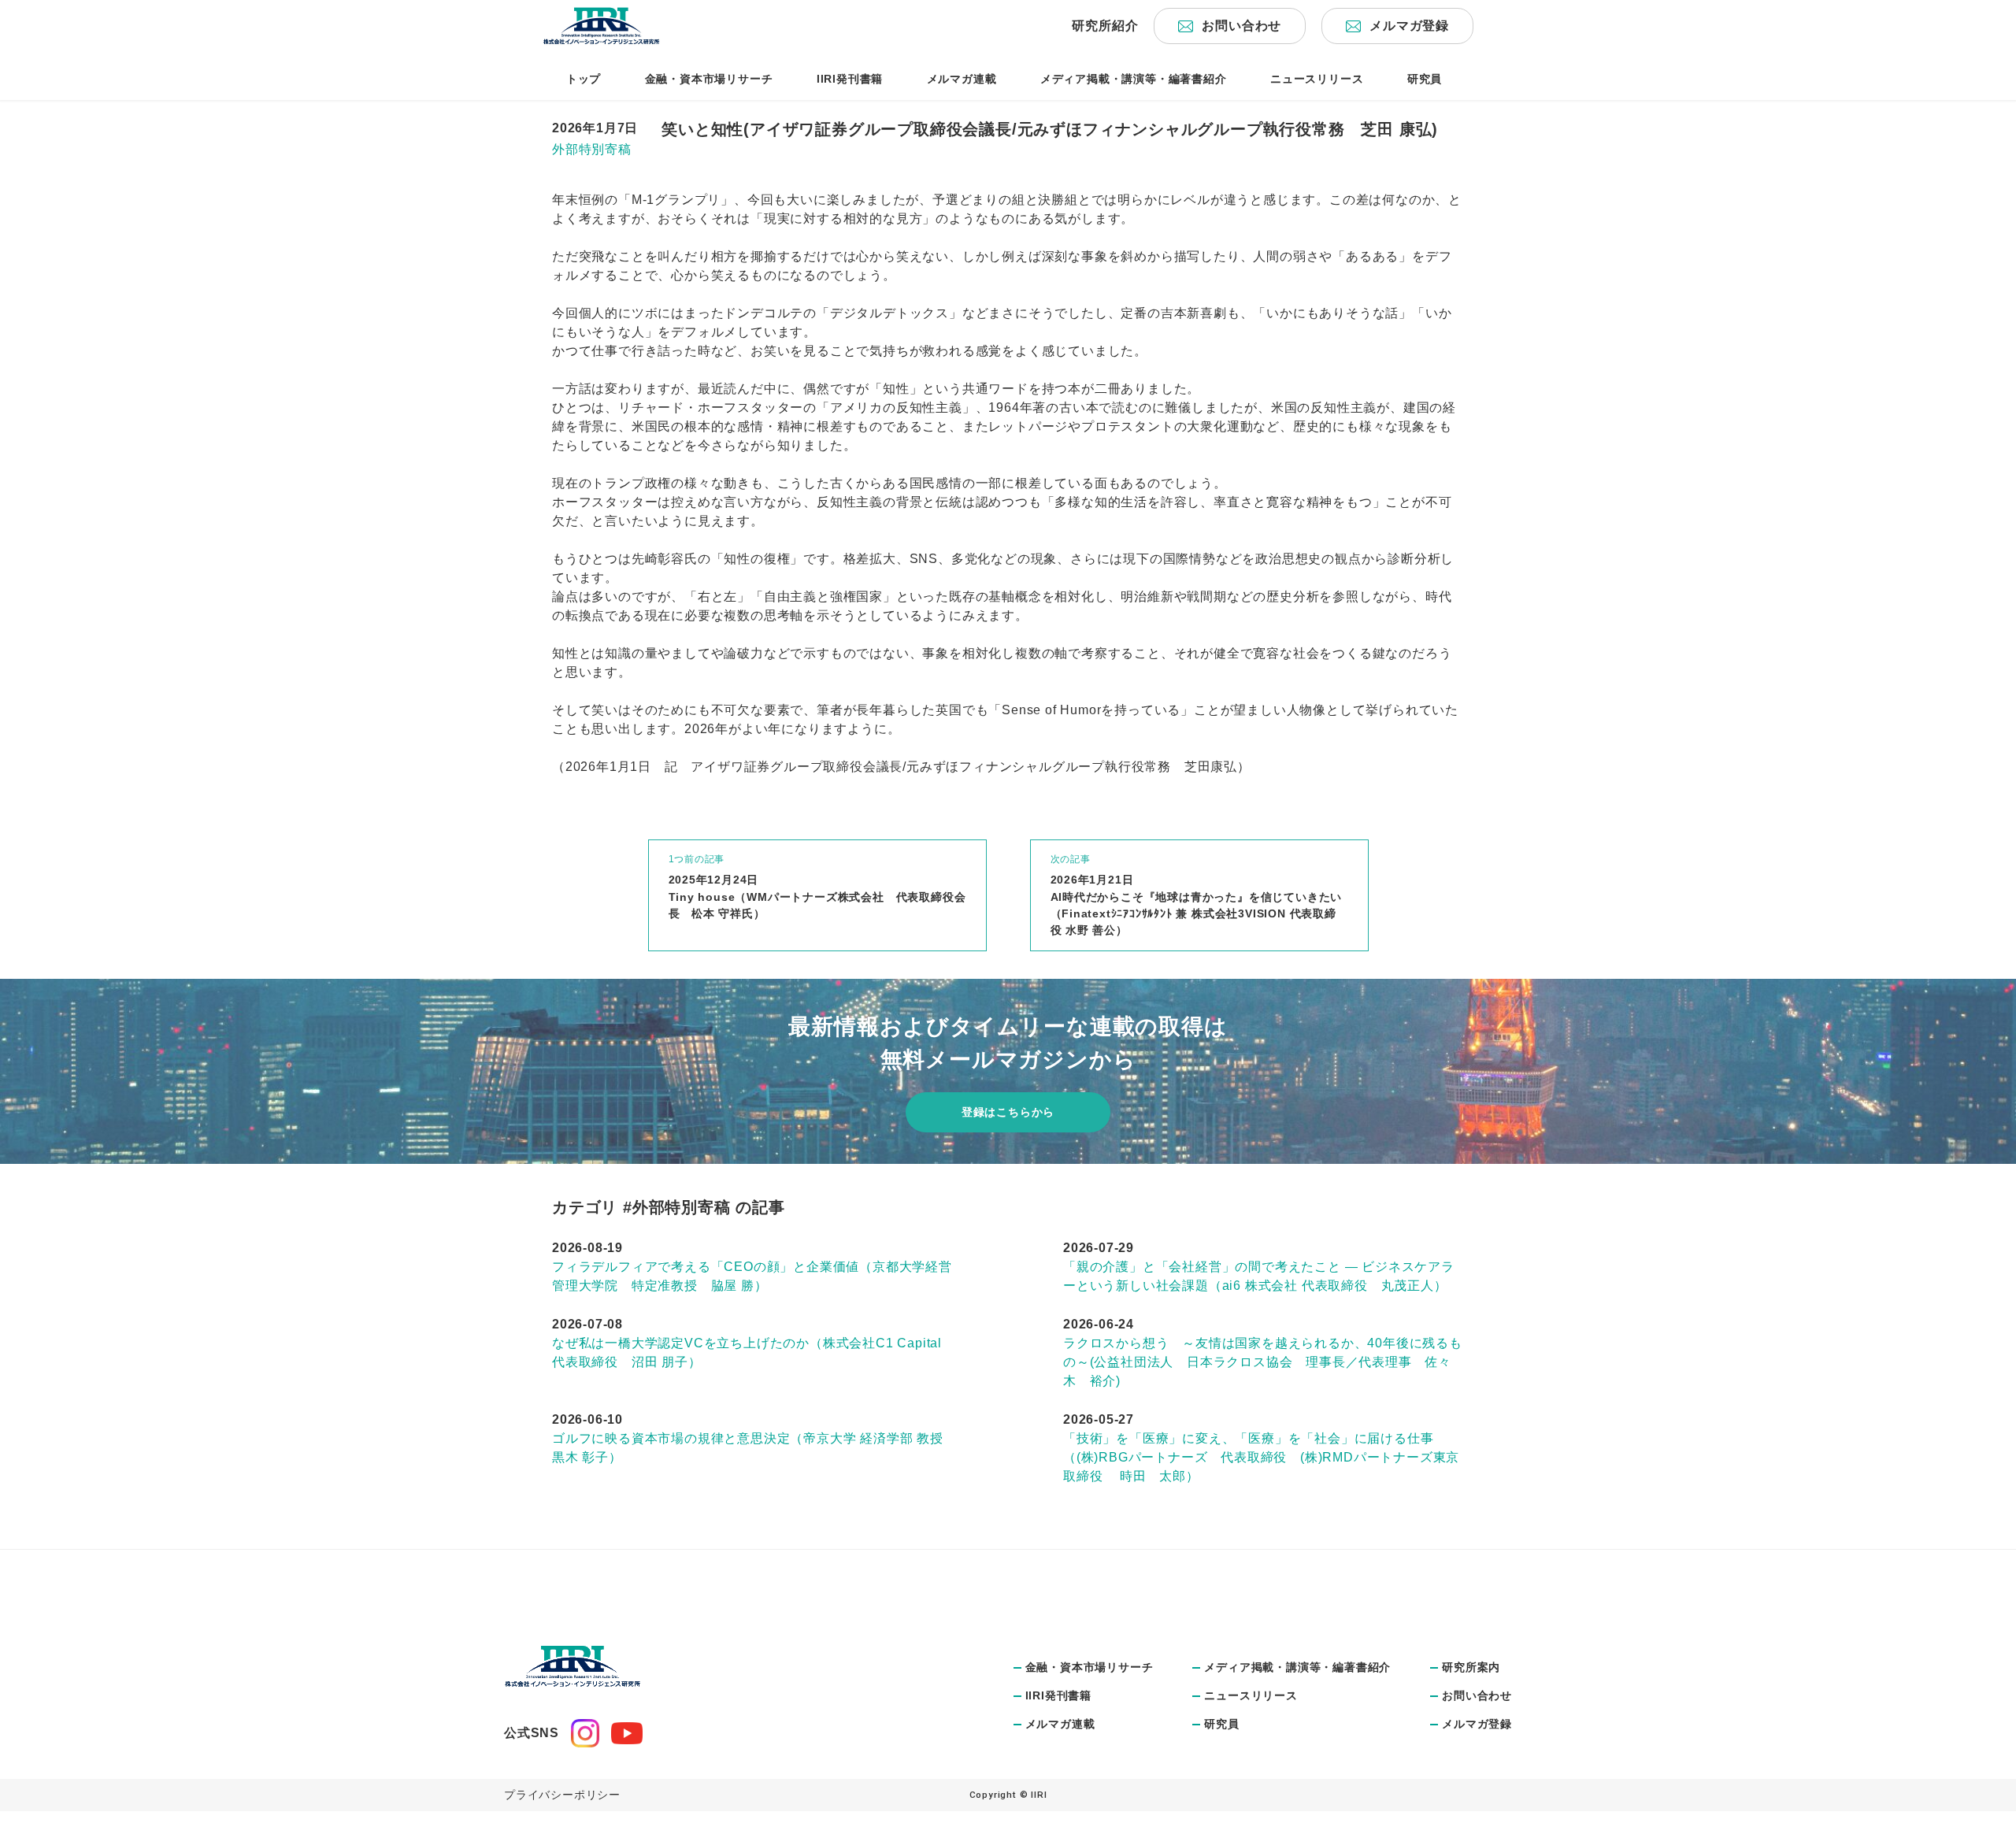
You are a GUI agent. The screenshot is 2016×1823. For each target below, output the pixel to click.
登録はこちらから (1008, 1112)
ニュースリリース (1251, 1695)
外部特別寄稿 (592, 149)
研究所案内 (1471, 1667)
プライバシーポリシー (562, 1795)
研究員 (1221, 1724)
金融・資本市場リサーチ (1090, 1667)
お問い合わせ (1477, 1695)
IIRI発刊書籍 (1058, 1695)
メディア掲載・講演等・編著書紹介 (1297, 1667)
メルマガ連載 (1060, 1724)
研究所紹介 (1105, 26)
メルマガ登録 (1477, 1724)
